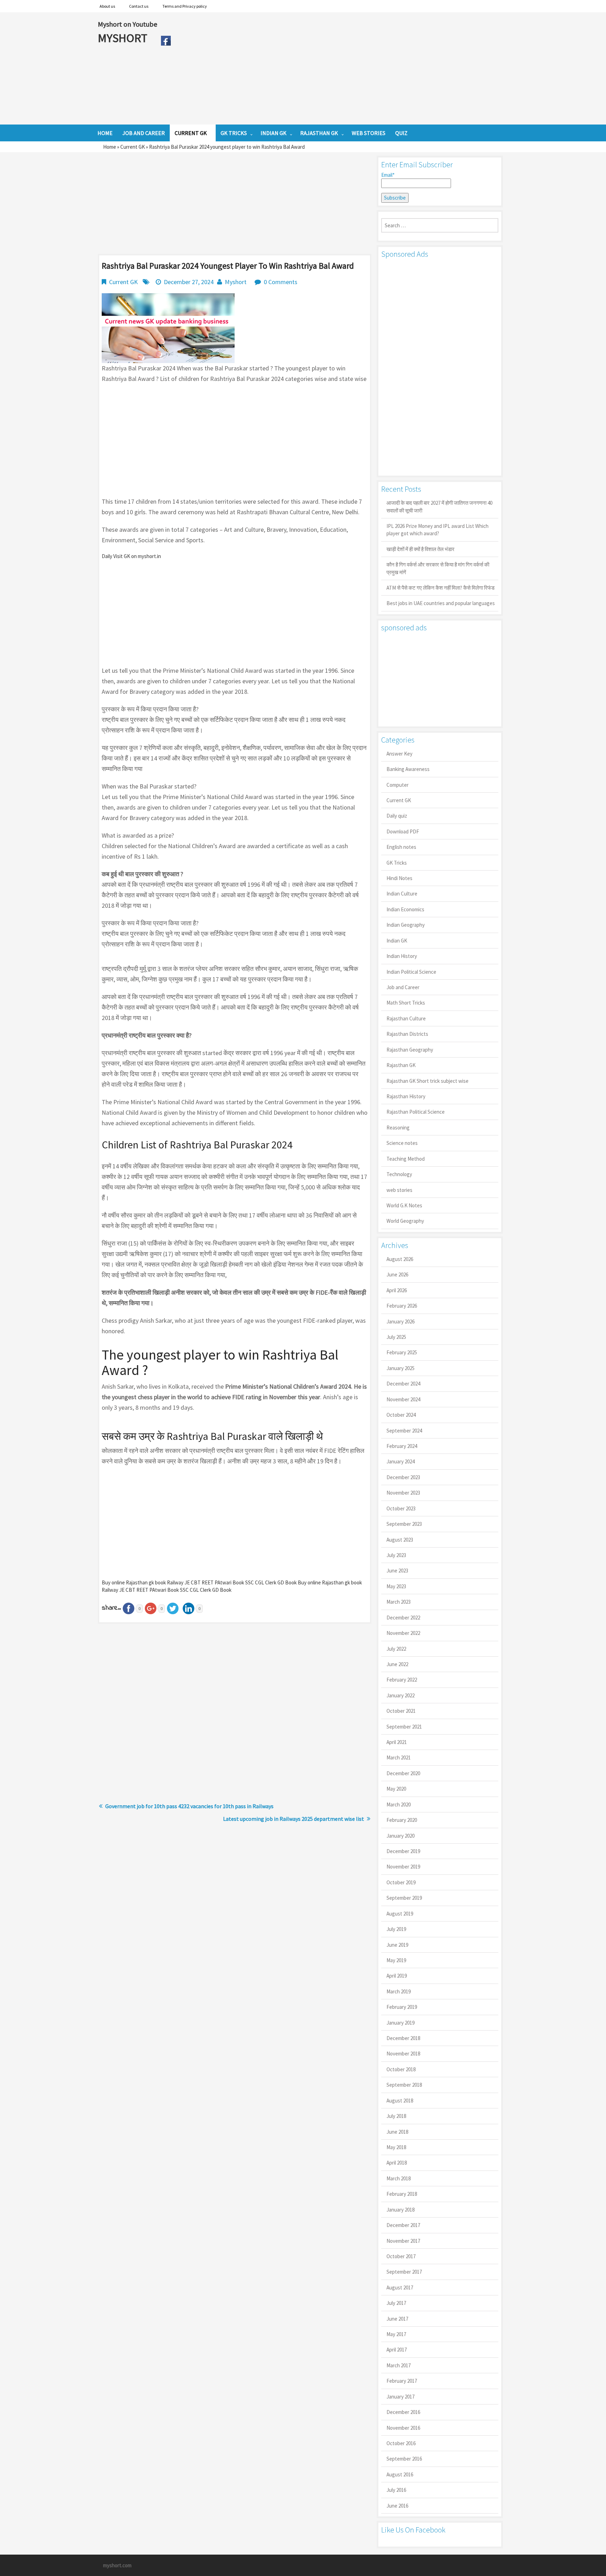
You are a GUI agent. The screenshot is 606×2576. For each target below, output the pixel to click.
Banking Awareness (408, 769)
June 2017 (397, 2319)
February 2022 (402, 1680)
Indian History (402, 956)
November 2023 (403, 1493)
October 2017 (401, 2256)
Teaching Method (406, 1159)
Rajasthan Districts (407, 1034)
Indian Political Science (411, 972)
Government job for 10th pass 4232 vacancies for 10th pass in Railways (189, 1806)
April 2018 (397, 2163)
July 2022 (396, 1649)
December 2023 (403, 1477)
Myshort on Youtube (127, 24)
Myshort (236, 282)
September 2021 (404, 1727)
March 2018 (399, 2178)
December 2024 (403, 1384)
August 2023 (400, 1540)
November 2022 (403, 1633)
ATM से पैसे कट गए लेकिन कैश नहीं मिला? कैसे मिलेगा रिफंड (440, 588)
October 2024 (401, 1415)
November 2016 (403, 2428)
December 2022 (403, 1618)
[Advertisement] (341, 68)
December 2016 (403, 2412)
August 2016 (400, 2474)
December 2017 (403, 2225)
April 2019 (397, 1976)
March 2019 (399, 1991)
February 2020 (402, 1820)
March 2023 (399, 1602)
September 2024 (404, 1431)
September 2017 (404, 2272)
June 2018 (397, 2132)
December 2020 (403, 1773)
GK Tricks (397, 863)
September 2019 (404, 1898)
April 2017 (397, 2350)
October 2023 (401, 1508)
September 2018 (404, 2085)
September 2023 (404, 1524)
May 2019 (396, 1960)
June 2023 (397, 1571)
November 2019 (403, 1867)
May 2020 (396, 1789)
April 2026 (397, 1290)
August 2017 (400, 2287)
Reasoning (398, 1128)
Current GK (133, 147)
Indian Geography (406, 925)
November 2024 (403, 1399)
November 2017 (403, 2241)
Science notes (402, 1143)
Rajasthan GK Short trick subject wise (427, 1081)
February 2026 (402, 1306)
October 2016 (401, 2443)
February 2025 (402, 1352)
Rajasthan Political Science (416, 1112)
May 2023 (396, 1586)
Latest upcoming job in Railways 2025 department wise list (294, 1819)
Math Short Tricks (406, 1003)
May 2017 (396, 2334)
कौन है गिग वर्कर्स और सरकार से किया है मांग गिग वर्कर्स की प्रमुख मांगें (438, 568)
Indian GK (397, 941)
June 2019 (397, 1945)
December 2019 (403, 1851)
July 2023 (396, 1555)
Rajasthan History (406, 1096)
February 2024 (402, 1446)
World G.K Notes (404, 1205)
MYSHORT (124, 38)
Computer (398, 785)
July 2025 (396, 1337)
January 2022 (400, 1695)
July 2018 (396, 2116)
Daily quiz (397, 816)
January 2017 (400, 2397)
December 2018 (403, 2038)
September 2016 (404, 2459)
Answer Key (399, 754)
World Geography (405, 1221)
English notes (401, 847)
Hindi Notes (399, 878)
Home (110, 147)
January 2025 (400, 1368)
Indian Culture (402, 894)
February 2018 (402, 2194)
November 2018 (403, 2054)
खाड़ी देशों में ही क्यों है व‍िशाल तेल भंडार (420, 549)
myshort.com (117, 2565)
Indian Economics (405, 909)
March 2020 (399, 1804)
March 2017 (399, 2365)
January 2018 (400, 2210)
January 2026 (400, 1321)
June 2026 (397, 1274)
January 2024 (400, 1461)
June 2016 (397, 2506)
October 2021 (401, 1711)
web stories (399, 1190)
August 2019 (400, 1914)
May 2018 (396, 2147)
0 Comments (281, 282)
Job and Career (403, 987)
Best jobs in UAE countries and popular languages (441, 603)
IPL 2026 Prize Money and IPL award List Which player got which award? (437, 530)
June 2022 (397, 1664)
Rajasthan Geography (410, 1050)
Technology (399, 1174)
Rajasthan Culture (406, 1018)
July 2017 (396, 2303)
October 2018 (401, 2069)
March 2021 (399, 1757)
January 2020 (400, 1836)
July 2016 (396, 2490)
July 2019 (396, 1929)
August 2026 (400, 1259)
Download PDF (403, 831)
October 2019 (401, 1882)
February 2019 (402, 2007)
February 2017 (402, 2381)
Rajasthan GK (401, 1065)
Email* (388, 175)
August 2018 (400, 2101)
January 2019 (400, 2023)
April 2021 (397, 1742)
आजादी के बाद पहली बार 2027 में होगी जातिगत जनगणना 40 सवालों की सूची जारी (439, 507)
